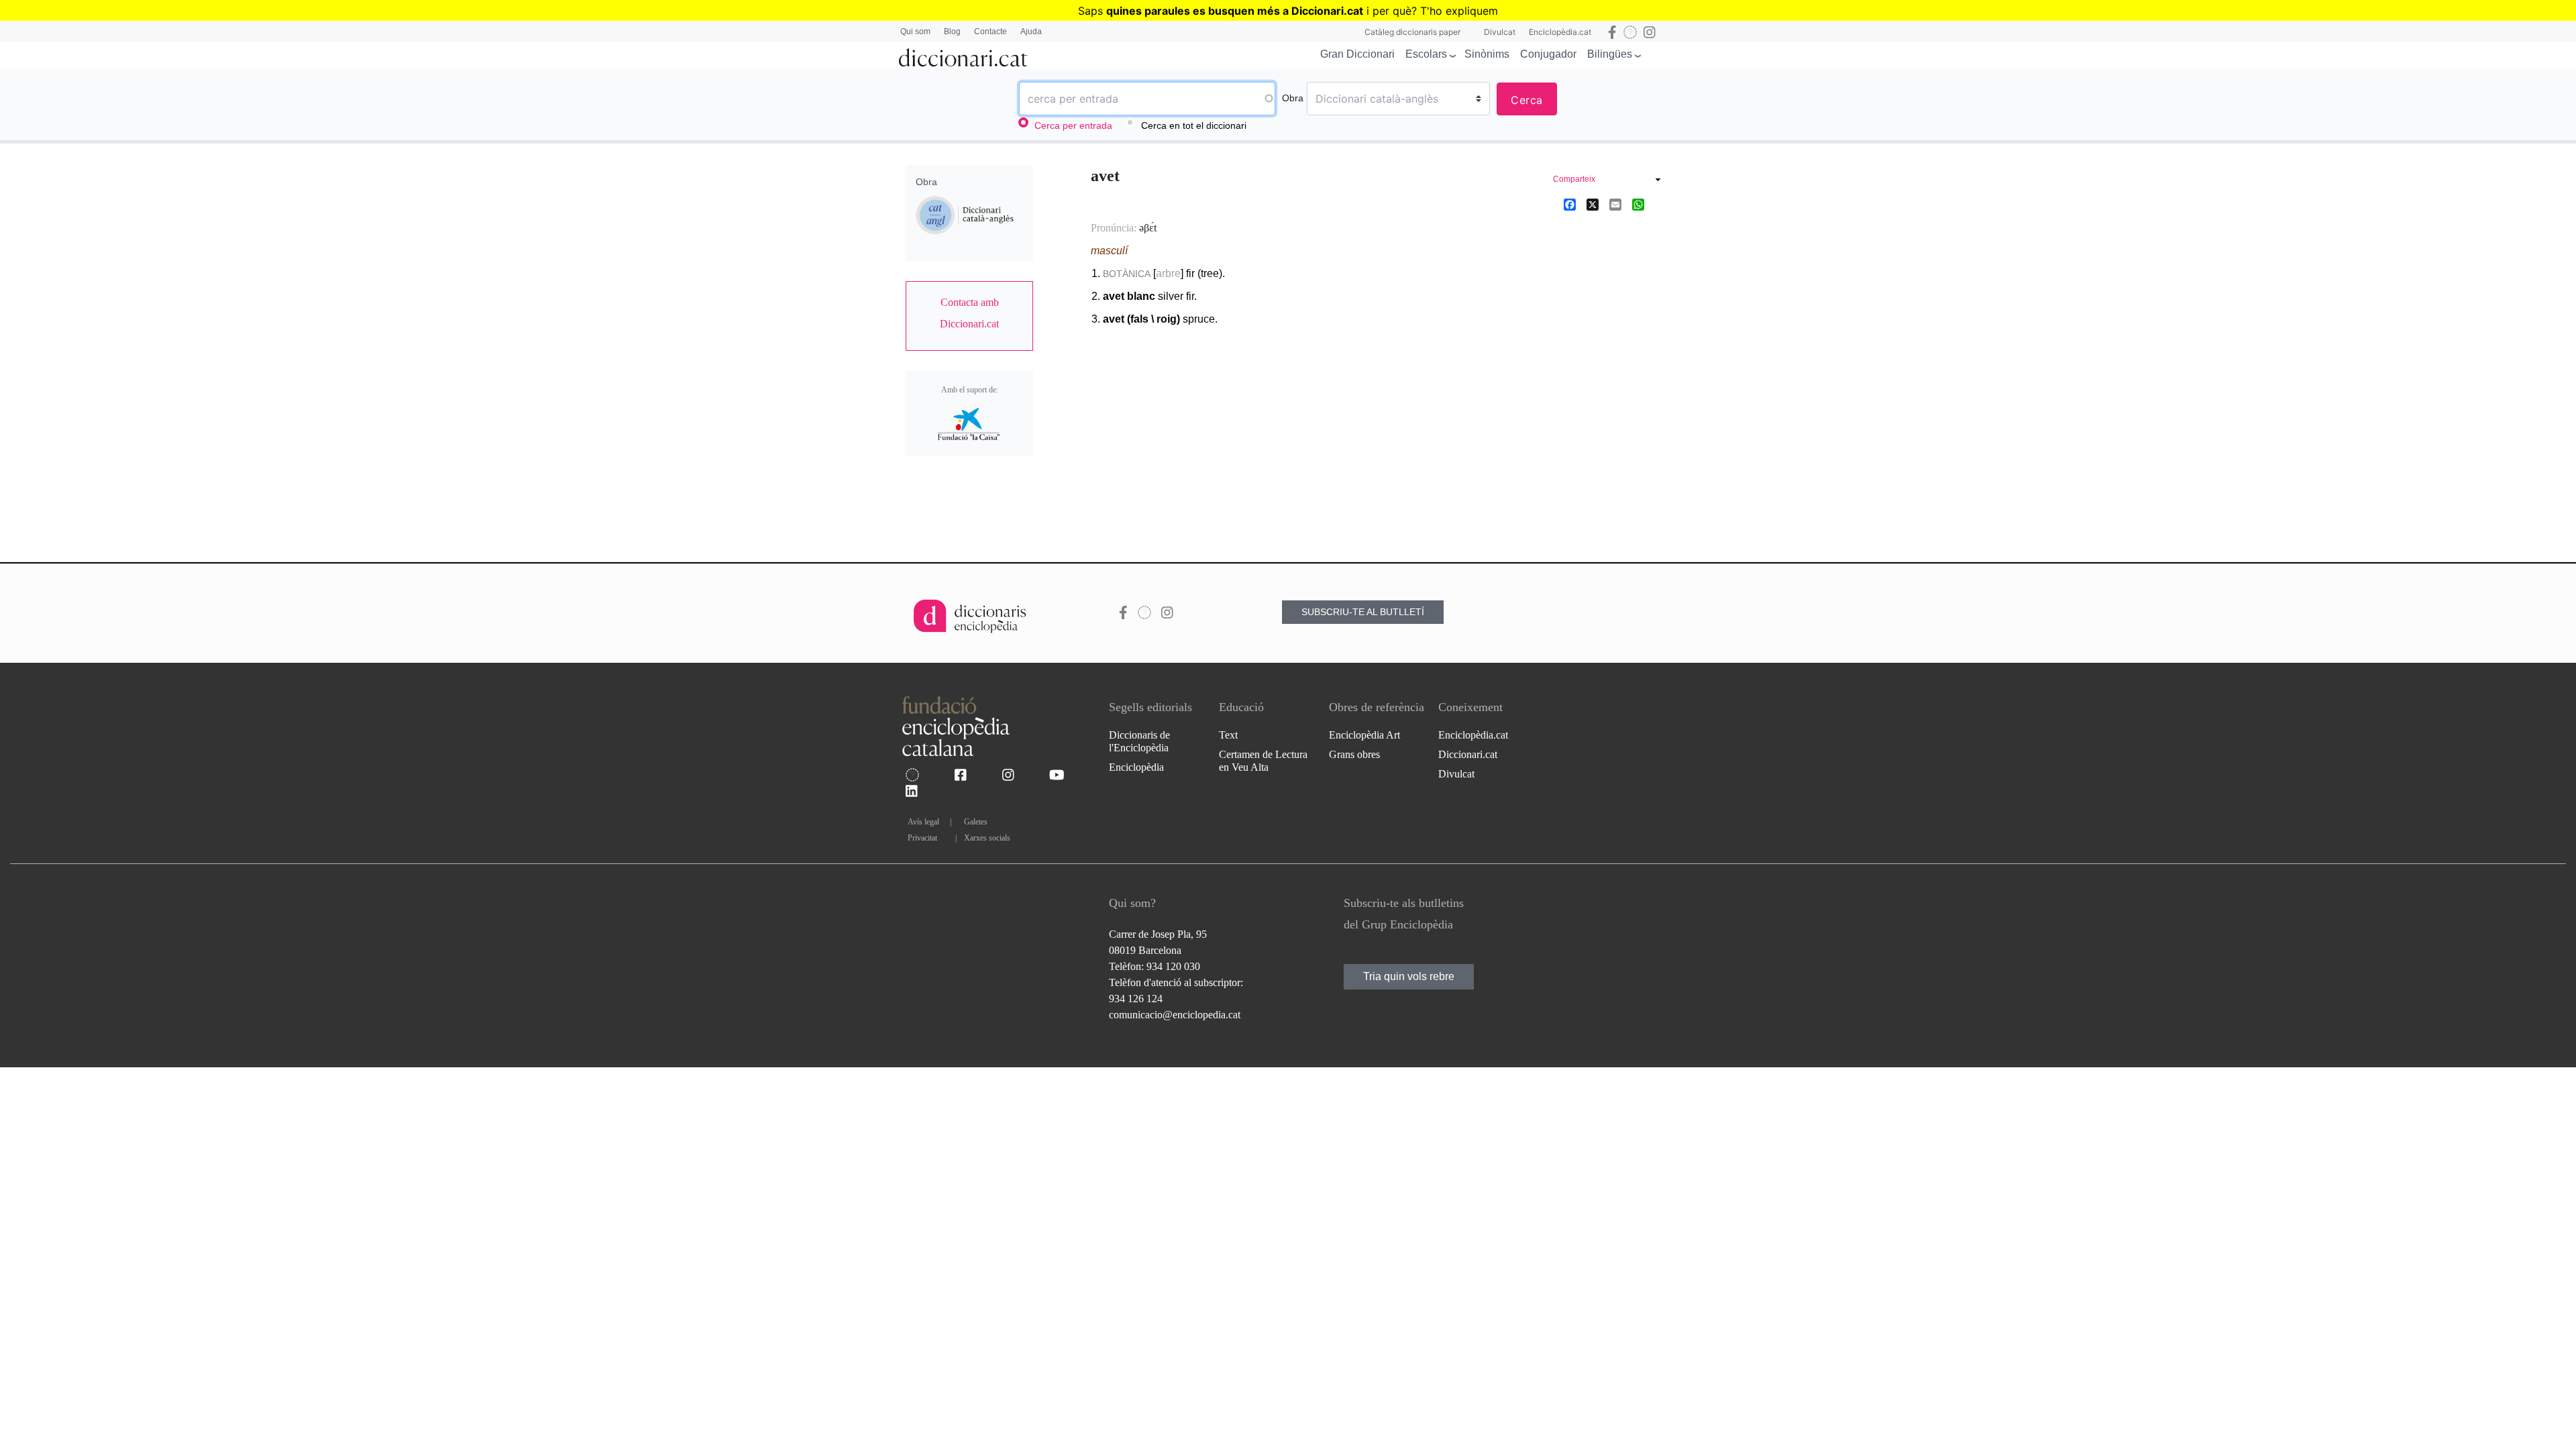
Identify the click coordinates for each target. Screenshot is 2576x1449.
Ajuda (1031, 32)
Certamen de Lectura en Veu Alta (1263, 761)
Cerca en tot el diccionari (1194, 125)
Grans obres (1354, 754)
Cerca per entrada (1073, 125)
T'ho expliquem (1459, 11)
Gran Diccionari (1357, 54)
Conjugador (1548, 54)
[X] (1593, 204)
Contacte (990, 32)
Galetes (976, 822)
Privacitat (922, 838)
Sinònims (1487, 54)
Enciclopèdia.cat (1560, 32)
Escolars (1426, 54)
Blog (952, 32)
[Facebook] (1570, 204)
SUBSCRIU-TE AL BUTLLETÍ (1363, 612)
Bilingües (1610, 54)
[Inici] (963, 55)
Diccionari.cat (1468, 754)
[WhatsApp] (1638, 204)
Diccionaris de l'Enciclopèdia (1139, 741)
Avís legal (923, 822)
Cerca (1527, 100)
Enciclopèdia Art (1364, 735)
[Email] (1615, 204)
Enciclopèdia (1136, 767)
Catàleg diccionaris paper (1412, 32)
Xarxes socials (987, 838)
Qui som (915, 32)
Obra (1293, 98)
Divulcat (1500, 32)
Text (1228, 735)
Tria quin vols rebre (1409, 976)
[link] (969, 313)
